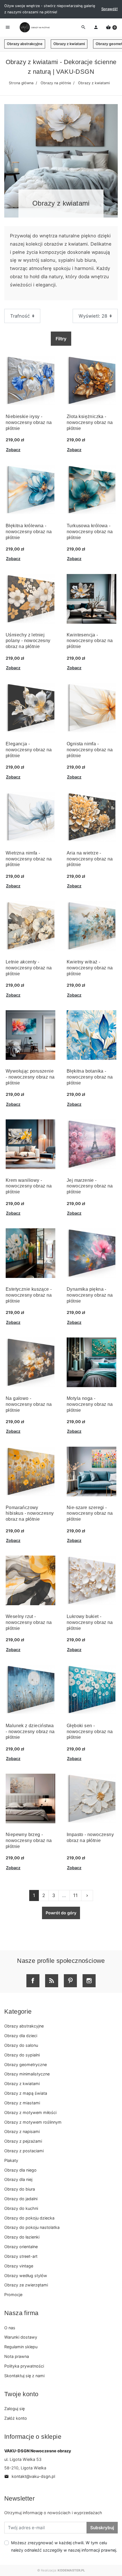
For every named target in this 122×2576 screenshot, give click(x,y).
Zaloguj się (14, 2409)
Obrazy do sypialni (22, 2055)
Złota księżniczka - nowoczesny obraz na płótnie (90, 422)
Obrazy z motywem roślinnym (33, 2122)
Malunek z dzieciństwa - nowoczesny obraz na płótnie (30, 1732)
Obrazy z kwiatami (69, 44)
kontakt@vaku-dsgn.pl (30, 2476)
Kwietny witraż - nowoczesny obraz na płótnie (90, 968)
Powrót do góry (61, 1913)
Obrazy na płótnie (56, 83)
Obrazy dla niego (20, 2170)
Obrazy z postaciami (24, 2151)
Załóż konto (16, 2418)
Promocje (13, 2295)
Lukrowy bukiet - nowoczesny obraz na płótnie (90, 1622)
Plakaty (11, 2160)
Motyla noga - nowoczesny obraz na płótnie (90, 1404)
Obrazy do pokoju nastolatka (32, 2227)
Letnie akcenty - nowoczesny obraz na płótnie (29, 968)
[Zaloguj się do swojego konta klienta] (96, 28)
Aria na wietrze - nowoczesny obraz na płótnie (90, 859)
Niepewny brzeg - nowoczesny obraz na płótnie (29, 1840)
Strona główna (21, 83)
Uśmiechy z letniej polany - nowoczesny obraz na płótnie (28, 641)
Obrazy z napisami (22, 2131)
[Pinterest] (70, 1981)
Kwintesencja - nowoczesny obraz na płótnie (90, 641)
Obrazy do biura (20, 2189)
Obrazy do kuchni (21, 2208)
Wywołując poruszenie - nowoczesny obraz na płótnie (30, 1077)
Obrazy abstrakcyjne (25, 44)
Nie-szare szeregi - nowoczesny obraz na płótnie (90, 1513)
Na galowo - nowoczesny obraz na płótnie (29, 1404)
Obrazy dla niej (18, 2179)
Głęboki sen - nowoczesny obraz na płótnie (90, 1732)
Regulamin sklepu (21, 2347)
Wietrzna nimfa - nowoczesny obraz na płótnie (29, 859)
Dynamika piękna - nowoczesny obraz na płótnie (90, 1295)
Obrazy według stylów (26, 2276)
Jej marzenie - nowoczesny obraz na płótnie (90, 1186)
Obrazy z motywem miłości (30, 2112)
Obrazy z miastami (22, 2103)
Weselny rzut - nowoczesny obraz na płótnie (29, 1622)
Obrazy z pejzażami (23, 2141)
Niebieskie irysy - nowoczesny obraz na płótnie (29, 422)
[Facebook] (33, 1981)
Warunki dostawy (21, 2337)
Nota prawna (17, 2356)
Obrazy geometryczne (26, 2065)
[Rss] (52, 1981)
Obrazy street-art (21, 2256)
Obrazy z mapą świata (26, 2093)
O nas (10, 2328)
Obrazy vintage (19, 2266)
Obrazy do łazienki (22, 2237)
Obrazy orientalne (21, 2247)
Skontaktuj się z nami (24, 2376)
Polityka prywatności (24, 2366)
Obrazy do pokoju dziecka (29, 2218)
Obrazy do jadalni (21, 2199)
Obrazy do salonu (21, 2045)
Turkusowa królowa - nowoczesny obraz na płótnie (90, 532)
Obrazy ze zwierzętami (26, 2285)
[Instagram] (89, 1981)
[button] (111, 28)
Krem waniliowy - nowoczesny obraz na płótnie (29, 1186)
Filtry (61, 339)
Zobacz (13, 450)
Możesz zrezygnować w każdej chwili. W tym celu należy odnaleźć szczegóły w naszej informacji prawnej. (64, 2546)
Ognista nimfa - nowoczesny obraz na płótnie (90, 750)
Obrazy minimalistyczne (27, 2074)
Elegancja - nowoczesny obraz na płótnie (29, 750)
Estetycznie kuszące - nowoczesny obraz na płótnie (29, 1295)
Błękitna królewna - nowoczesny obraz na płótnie (29, 532)
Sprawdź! (110, 9)
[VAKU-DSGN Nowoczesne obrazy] (34, 27)
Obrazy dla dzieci (21, 2036)
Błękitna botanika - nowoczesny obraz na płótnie (90, 1077)
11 (75, 1895)
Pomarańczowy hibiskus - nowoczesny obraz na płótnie (30, 1513)
